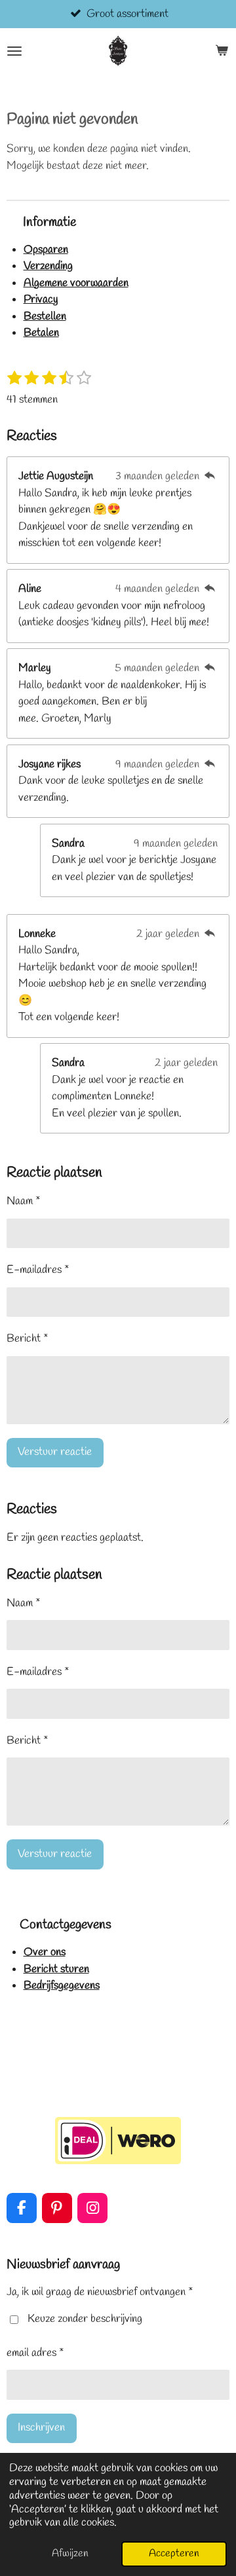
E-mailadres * (38, 1270)
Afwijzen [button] (70, 2553)
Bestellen (45, 317)
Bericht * (28, 1339)
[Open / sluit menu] (14, 51)
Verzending (48, 266)
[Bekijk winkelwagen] (222, 51)
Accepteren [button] (174, 2553)
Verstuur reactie (55, 1452)
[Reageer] (210, 476)
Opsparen (46, 250)
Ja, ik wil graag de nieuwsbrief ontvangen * (100, 2292)
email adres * (35, 2353)
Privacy (41, 300)
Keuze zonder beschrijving (85, 2319)
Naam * (24, 1201)
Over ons (45, 1952)
